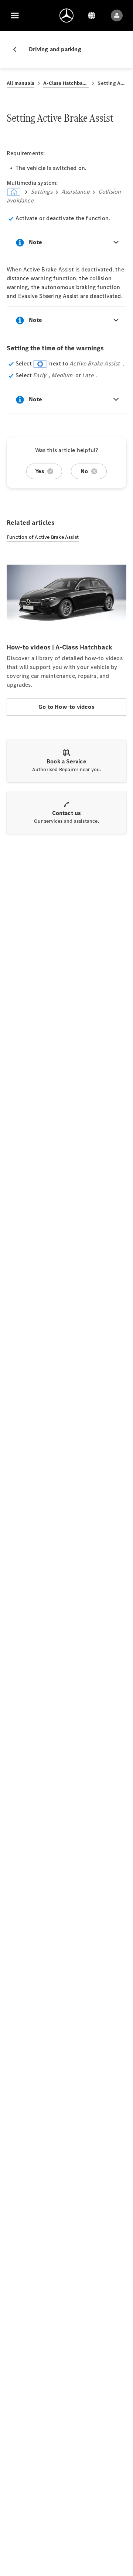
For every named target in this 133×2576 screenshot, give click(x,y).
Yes (40, 471)
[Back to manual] (18, 49)
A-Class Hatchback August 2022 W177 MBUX (66, 83)
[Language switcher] (92, 15)
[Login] (117, 15)
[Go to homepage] (66, 15)
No (84, 471)
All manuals (21, 83)
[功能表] (15, 15)
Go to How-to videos (66, 707)
